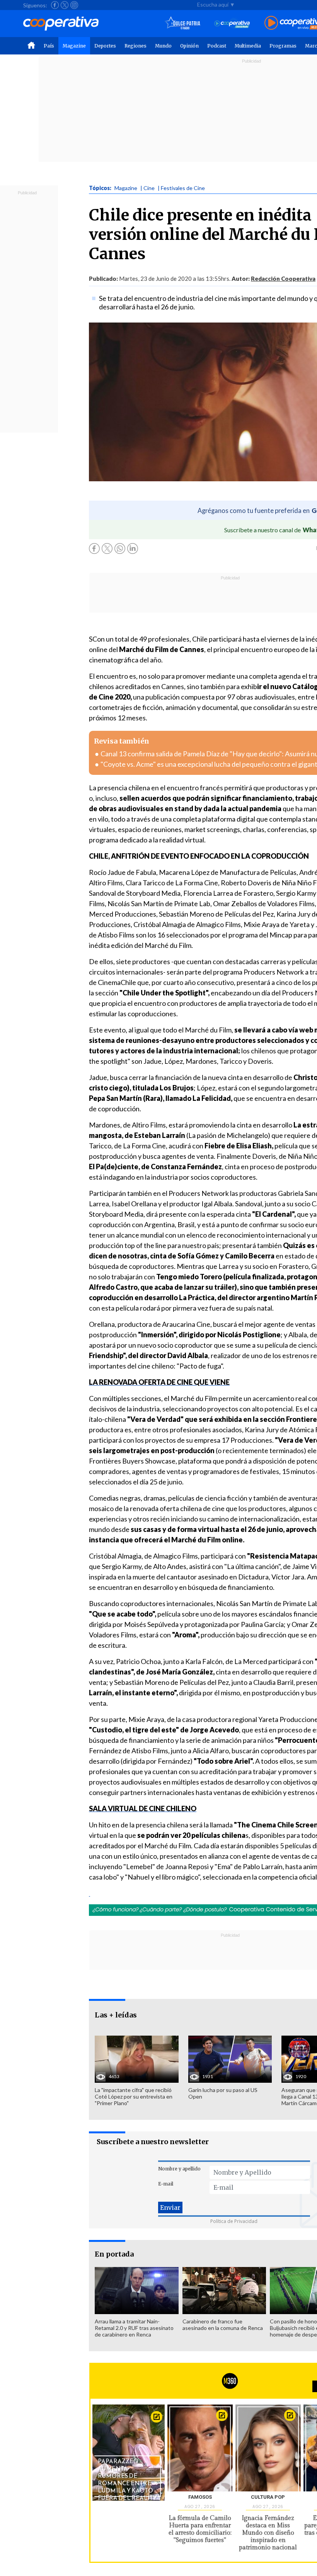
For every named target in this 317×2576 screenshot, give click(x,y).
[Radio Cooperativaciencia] (232, 23)
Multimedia (248, 46)
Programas (283, 46)
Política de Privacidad (234, 2221)
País (49, 46)
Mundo (163, 46)
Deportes (105, 46)
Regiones (135, 46)
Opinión (189, 46)
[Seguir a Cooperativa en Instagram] (74, 5)
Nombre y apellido (179, 2169)
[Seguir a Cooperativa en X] (65, 5)
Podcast (217, 46)
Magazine (74, 46)
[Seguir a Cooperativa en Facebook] (55, 5)
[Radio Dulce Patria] (183, 23)
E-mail (166, 2184)
